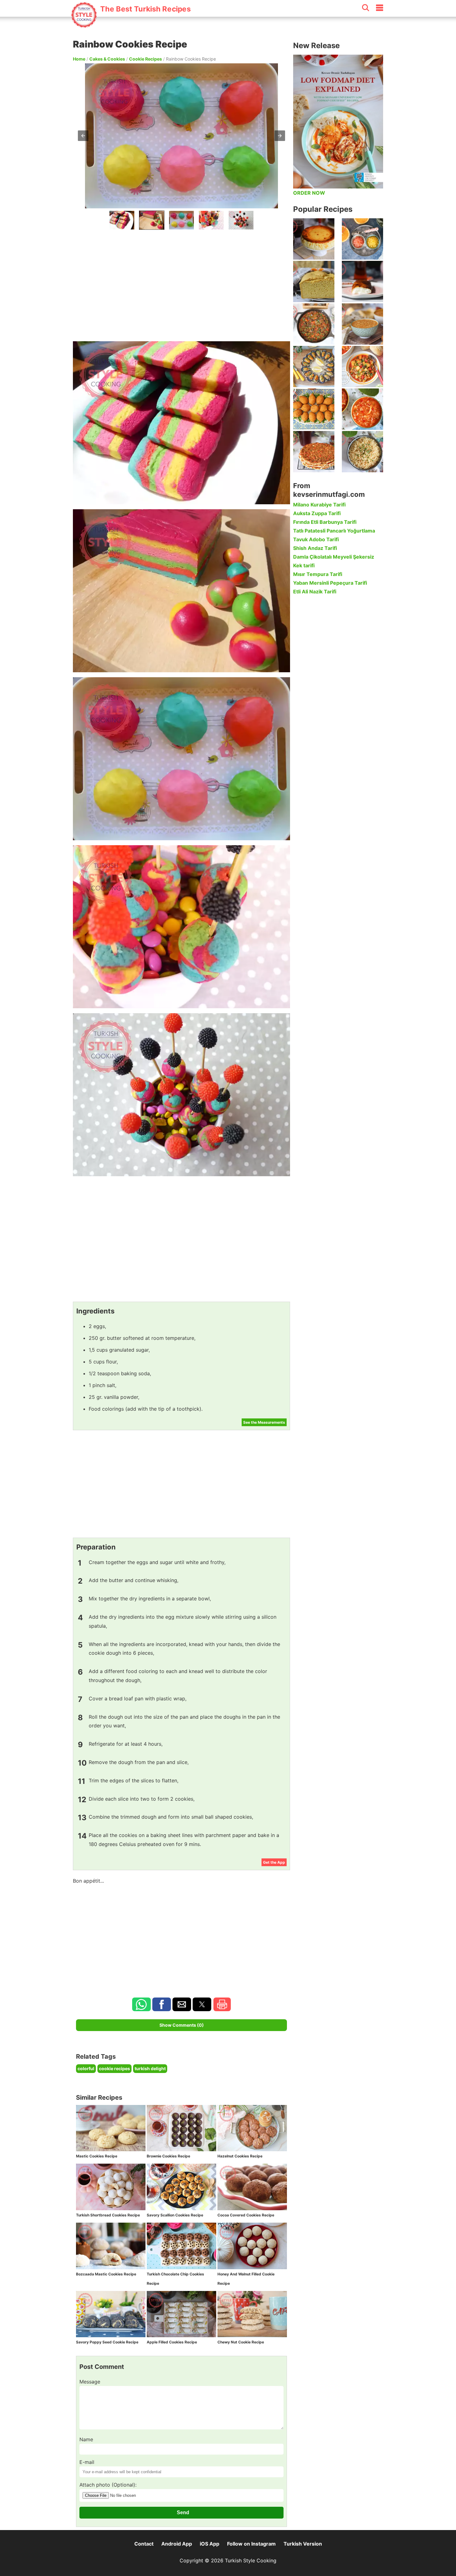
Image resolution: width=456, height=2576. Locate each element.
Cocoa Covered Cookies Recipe (246, 2215)
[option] (122, 220)
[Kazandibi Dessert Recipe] (362, 281)
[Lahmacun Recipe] (314, 452)
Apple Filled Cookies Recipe (172, 2342)
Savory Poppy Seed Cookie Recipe (107, 2342)
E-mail (87, 2462)
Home (79, 59)
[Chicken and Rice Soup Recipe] (362, 409)
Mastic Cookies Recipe (97, 2156)
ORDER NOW (309, 193)
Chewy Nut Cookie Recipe (241, 2342)
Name (86, 2439)
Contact (144, 2544)
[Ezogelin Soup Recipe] (362, 324)
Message (90, 2382)
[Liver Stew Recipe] (314, 324)
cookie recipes (114, 2068)
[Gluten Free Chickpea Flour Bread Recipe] (314, 281)
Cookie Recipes (145, 59)
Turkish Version (303, 2544)
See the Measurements (264, 1422)
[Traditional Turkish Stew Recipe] (362, 367)
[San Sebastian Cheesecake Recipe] (314, 239)
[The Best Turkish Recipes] (131, 25)
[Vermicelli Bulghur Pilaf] (362, 452)
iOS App (210, 2544)
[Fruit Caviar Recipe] (362, 239)
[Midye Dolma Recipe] (314, 367)
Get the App (274, 1862)
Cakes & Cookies (107, 59)
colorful (86, 2068)
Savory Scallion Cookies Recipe (175, 2215)
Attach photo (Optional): (108, 2485)
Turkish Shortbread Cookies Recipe (108, 2215)
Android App (177, 2544)
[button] (83, 136)
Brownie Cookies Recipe (168, 2156)
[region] (181, 284)
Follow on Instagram (251, 2544)
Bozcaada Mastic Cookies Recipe (106, 2274)
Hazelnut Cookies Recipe (240, 2156)
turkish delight (150, 2068)
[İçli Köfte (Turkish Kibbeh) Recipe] (314, 409)
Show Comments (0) (182, 2025)
